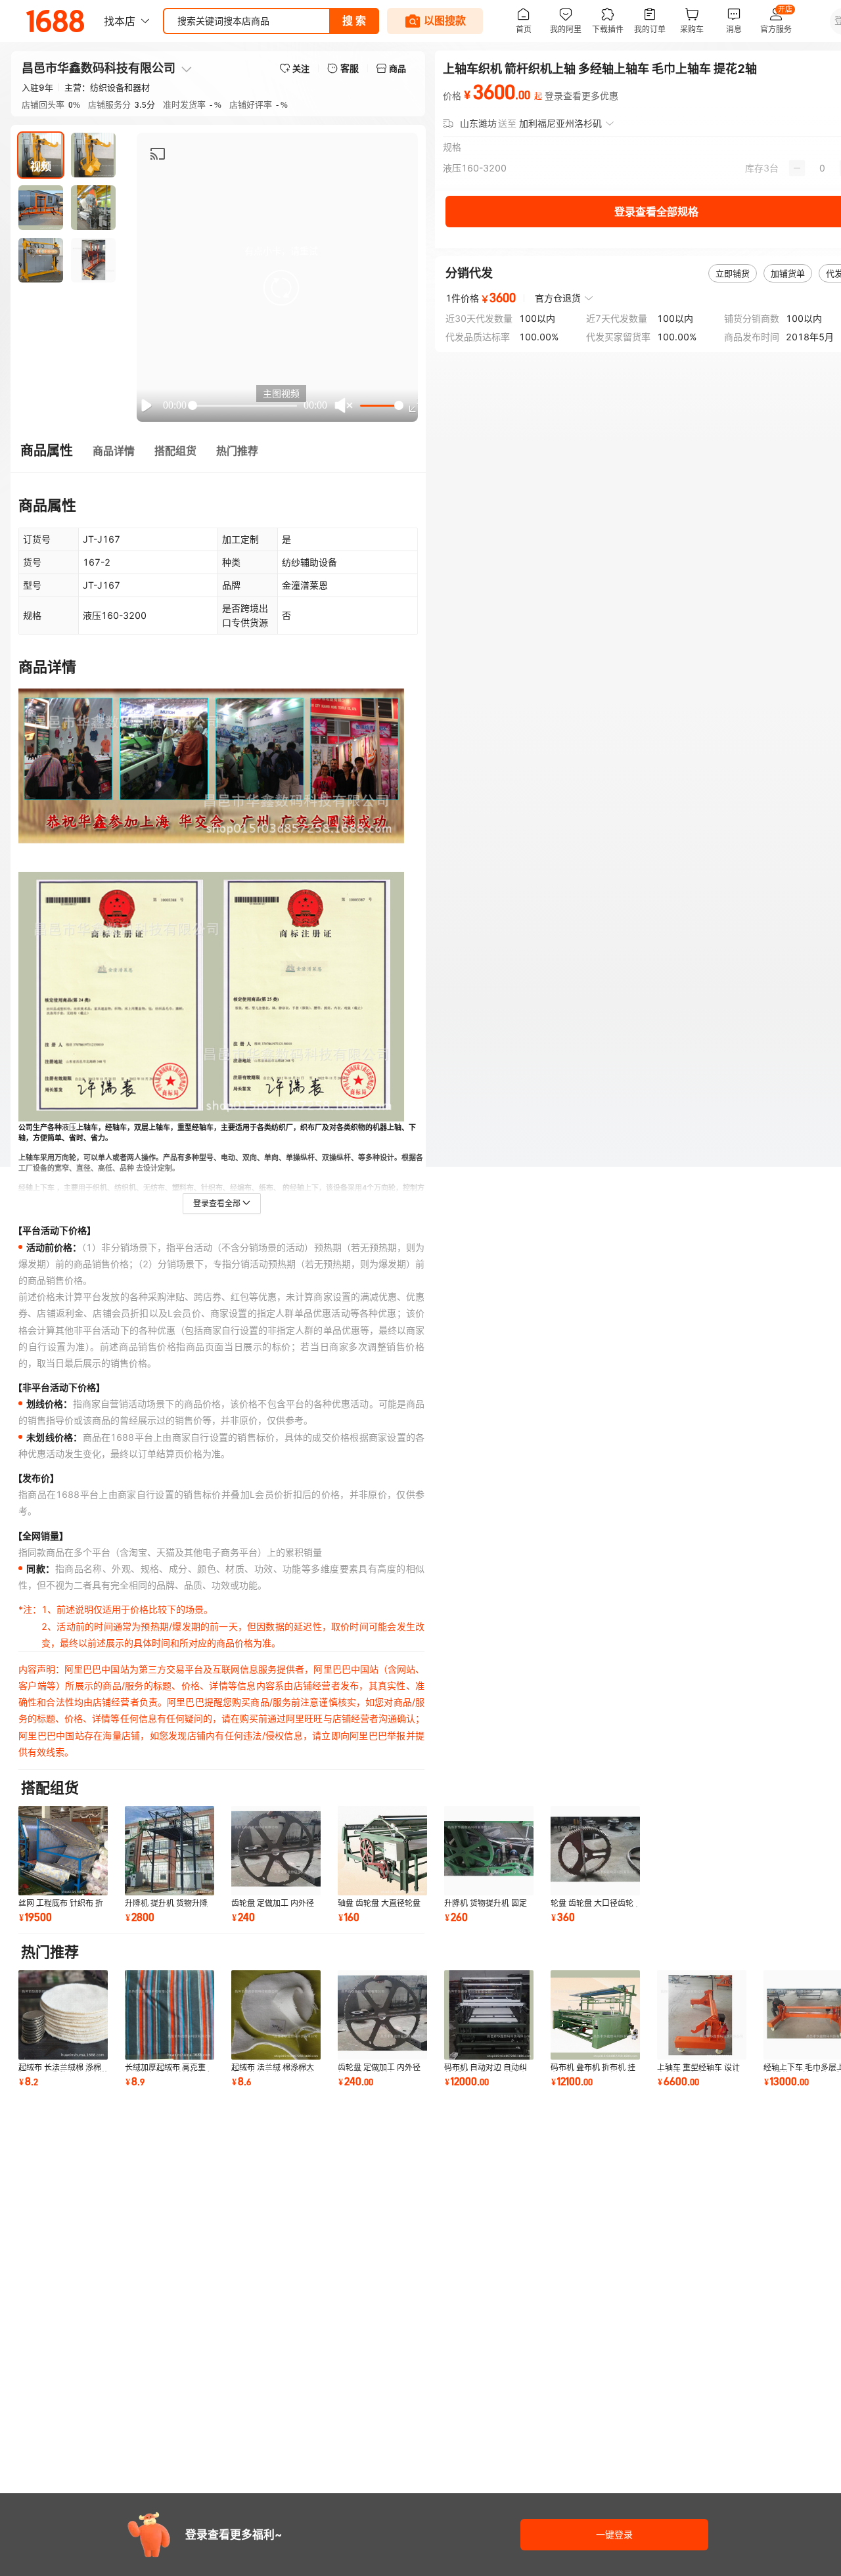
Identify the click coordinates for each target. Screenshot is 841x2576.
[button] (281, 288)
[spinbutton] (822, 168)
